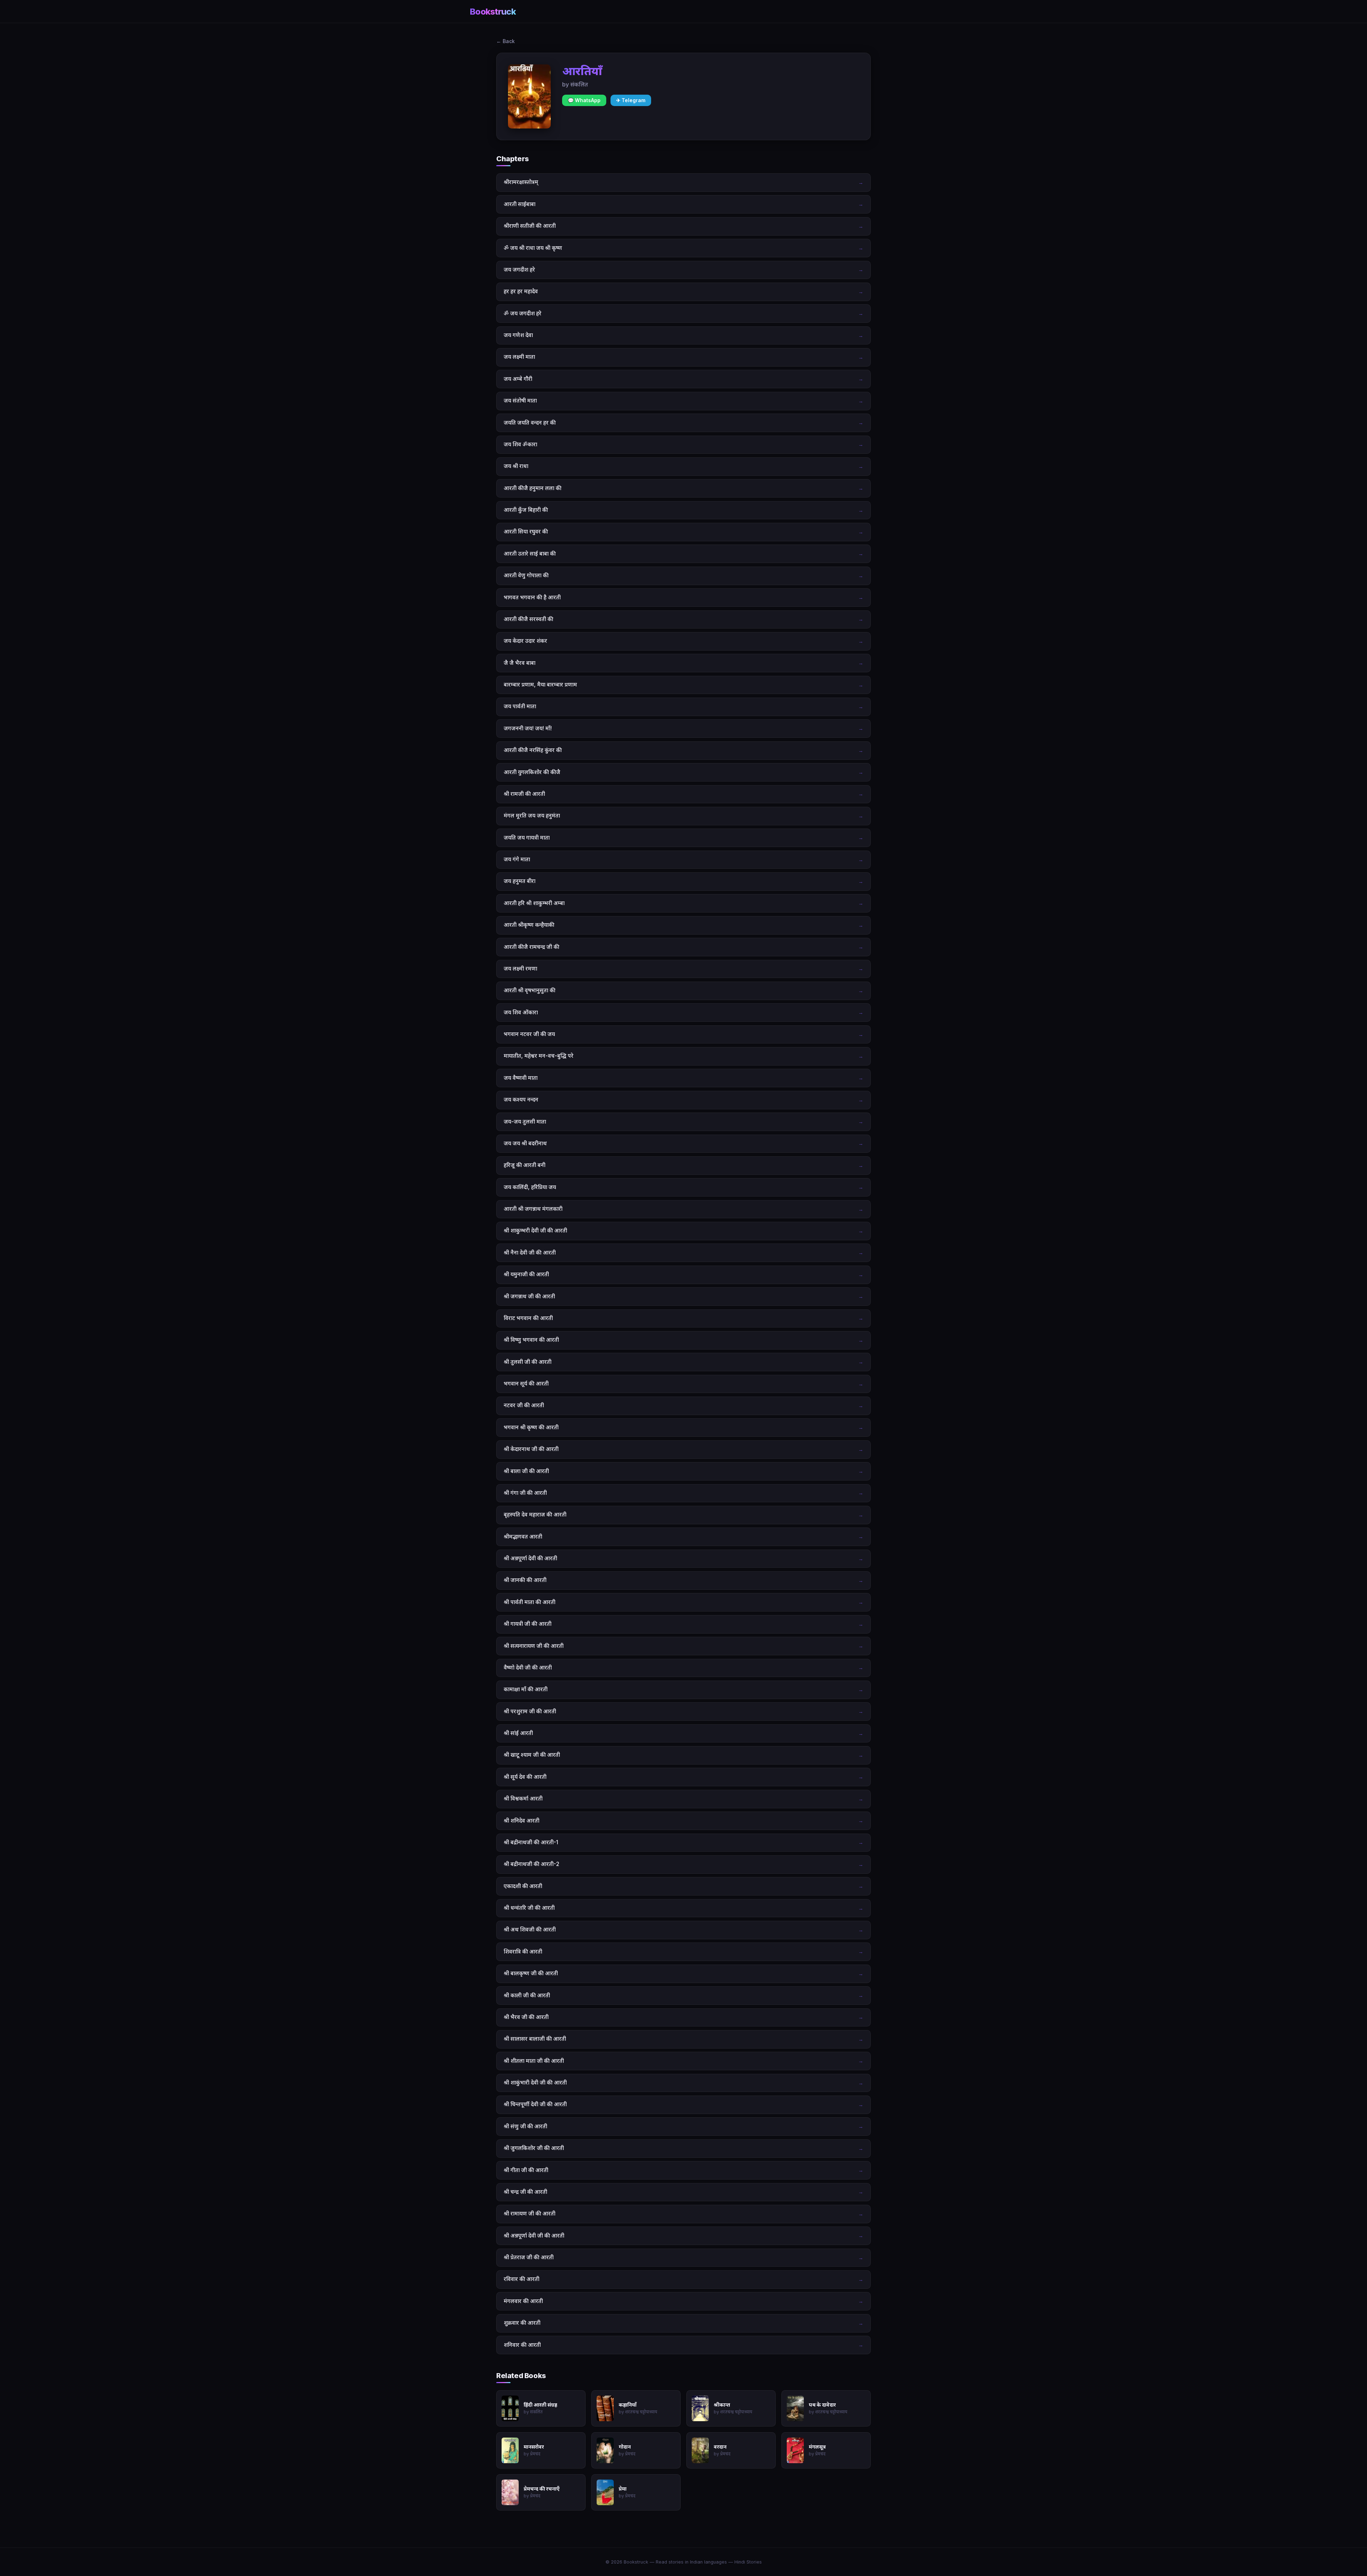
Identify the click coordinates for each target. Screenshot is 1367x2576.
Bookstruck (493, 12)
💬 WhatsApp (584, 100)
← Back (506, 41)
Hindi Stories (748, 2562)
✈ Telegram (631, 100)
